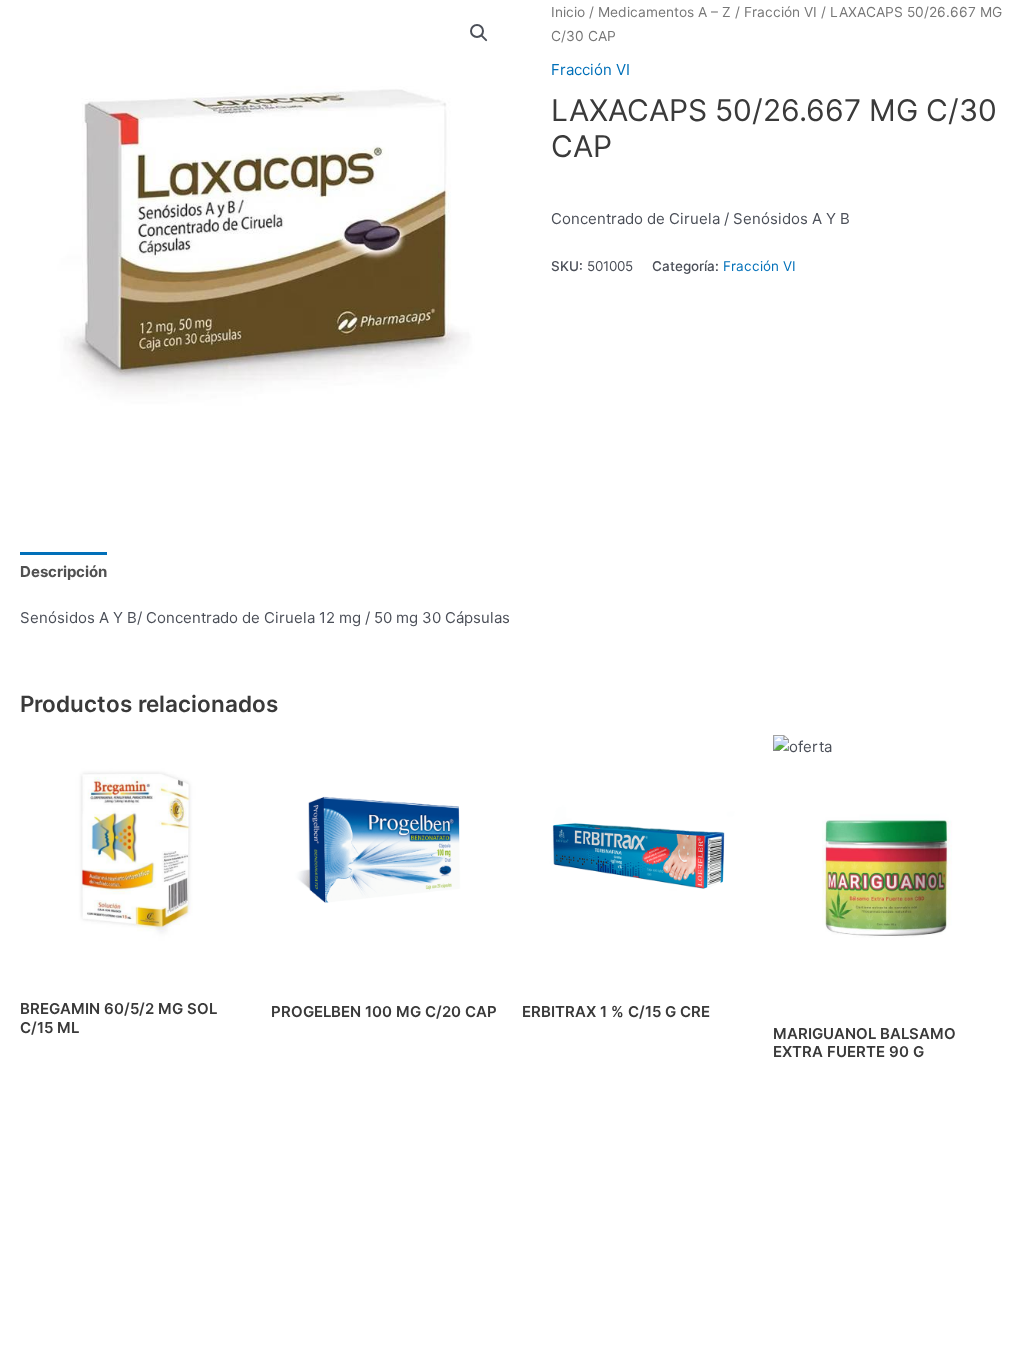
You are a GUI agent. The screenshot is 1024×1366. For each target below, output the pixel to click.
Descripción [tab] (63, 571)
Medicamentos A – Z (664, 12)
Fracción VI (780, 12)
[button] (479, 33)
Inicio (568, 12)
